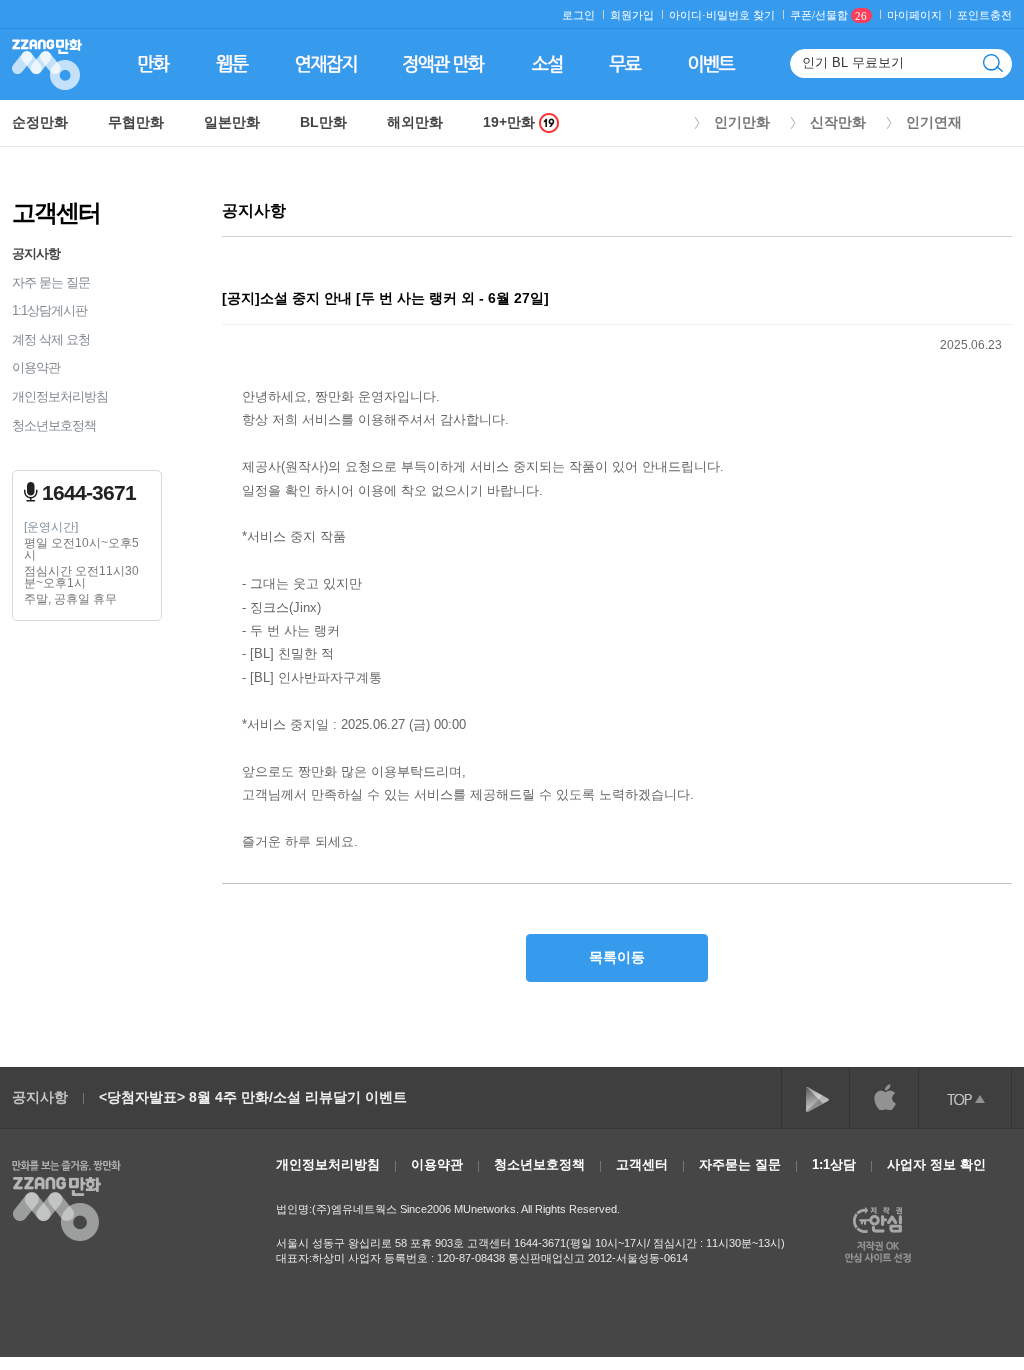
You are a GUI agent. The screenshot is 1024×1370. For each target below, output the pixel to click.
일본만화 (232, 122)
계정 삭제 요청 (51, 339)
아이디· (687, 15)
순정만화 (40, 122)
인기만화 (742, 122)
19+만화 (511, 122)
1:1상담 (834, 1164)
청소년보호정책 (54, 425)
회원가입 (632, 15)
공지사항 (36, 253)
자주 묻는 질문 (51, 282)
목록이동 (617, 957)
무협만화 (136, 122)
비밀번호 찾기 (740, 15)
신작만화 (838, 122)
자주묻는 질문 (740, 1164)
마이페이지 (914, 15)
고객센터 (642, 1164)
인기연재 (934, 122)
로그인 (578, 15)
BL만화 (323, 122)
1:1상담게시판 (49, 310)
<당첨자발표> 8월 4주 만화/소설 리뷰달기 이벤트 (253, 1097)
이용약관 (36, 367)
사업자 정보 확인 (936, 1164)
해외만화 (415, 122)
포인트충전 (984, 15)
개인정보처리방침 (60, 396)
